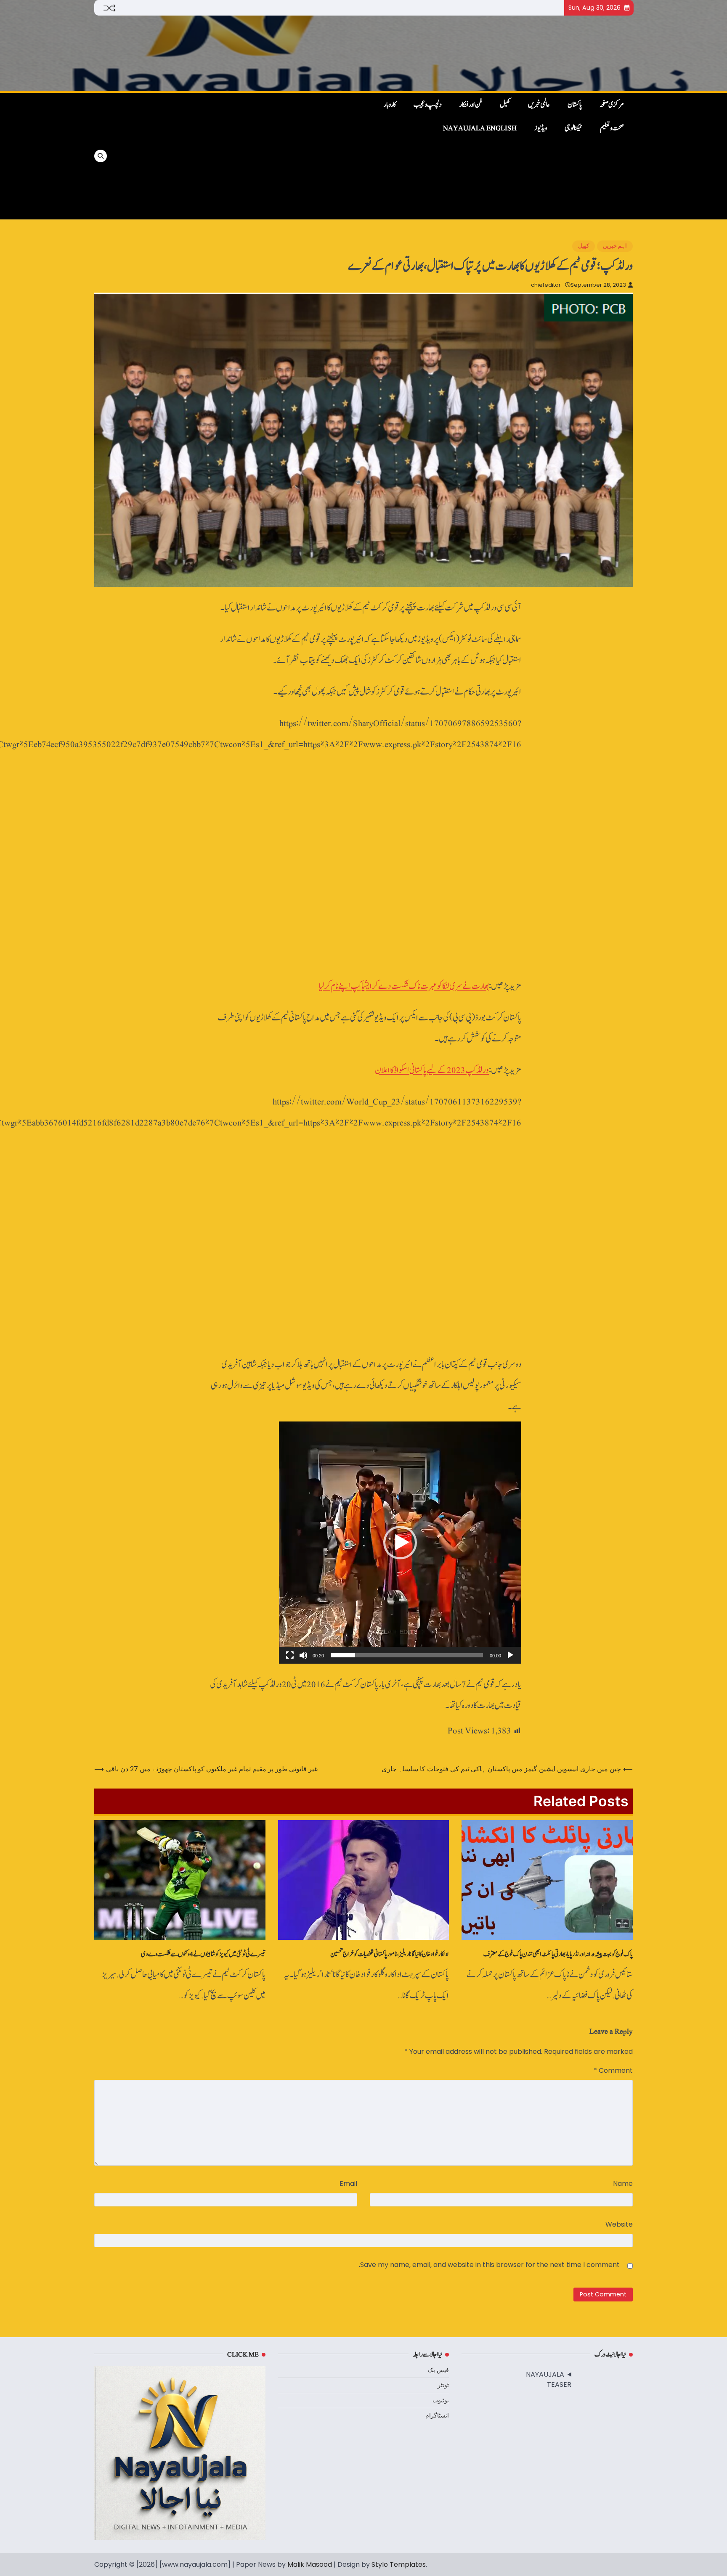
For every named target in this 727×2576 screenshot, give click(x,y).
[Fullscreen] (290, 1655)
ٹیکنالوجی (573, 128)
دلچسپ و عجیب (428, 105)
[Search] (101, 156)
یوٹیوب (441, 2400)
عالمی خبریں (539, 105)
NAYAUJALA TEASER (549, 2379)
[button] (400, 1543)
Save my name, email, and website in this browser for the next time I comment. (489, 2265)
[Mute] (303, 1655)
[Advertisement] (238, 156)
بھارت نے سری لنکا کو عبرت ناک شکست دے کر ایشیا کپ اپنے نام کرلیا (404, 986)
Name (623, 2184)
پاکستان (575, 105)
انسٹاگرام (437, 2415)
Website (619, 2224)
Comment (613, 2070)
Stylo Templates (399, 2564)
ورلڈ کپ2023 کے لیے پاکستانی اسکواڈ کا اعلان (432, 1070)
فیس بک (438, 2370)
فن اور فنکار (471, 105)
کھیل (505, 105)
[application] (400, 1543)
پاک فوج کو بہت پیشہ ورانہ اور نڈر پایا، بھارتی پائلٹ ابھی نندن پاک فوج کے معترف (558, 1954)
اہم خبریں (615, 246)
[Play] (510, 1655)
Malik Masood (310, 2564)
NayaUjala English (480, 128)
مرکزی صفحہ (612, 105)
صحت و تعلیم (612, 128)
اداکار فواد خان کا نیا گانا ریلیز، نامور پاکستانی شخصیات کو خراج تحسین (390, 1954)
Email (348, 2184)
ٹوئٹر (443, 2385)
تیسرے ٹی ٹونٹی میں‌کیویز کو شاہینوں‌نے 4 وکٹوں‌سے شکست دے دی (203, 1954)
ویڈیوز (541, 128)
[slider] (407, 1655)
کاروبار (390, 105)
